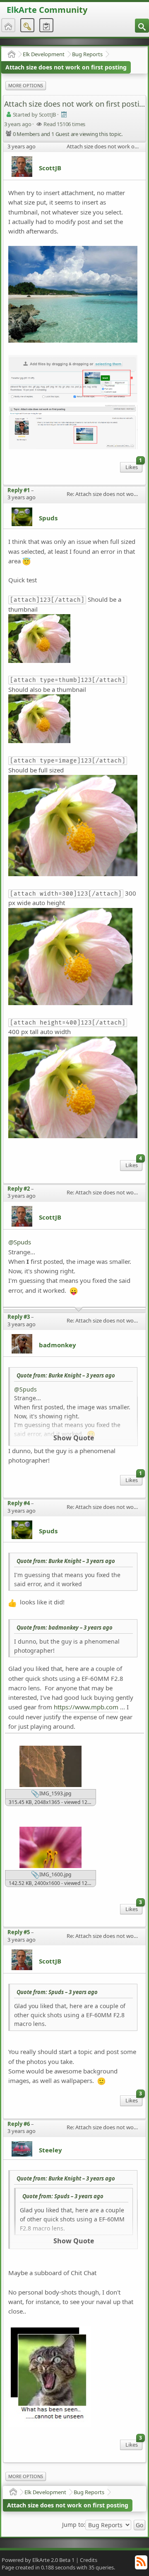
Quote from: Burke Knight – (66, 1375)
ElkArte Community (47, 10)
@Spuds (20, 1242)
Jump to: (74, 2525)
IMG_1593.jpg (55, 1793)
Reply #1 (19, 490)
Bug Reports (87, 54)
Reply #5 (19, 1932)
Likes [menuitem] (134, 466)
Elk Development (44, 54)
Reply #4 (19, 1503)
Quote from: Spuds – (57, 1992)
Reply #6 (19, 2124)
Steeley (50, 2150)
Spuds (48, 518)
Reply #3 (19, 1317)
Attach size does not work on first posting (66, 67)
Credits (89, 2560)
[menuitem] (142, 26)
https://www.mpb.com (86, 1707)
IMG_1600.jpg (55, 1874)
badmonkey (58, 1345)
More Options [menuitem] (26, 85)
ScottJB (50, 168)
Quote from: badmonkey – (65, 1628)
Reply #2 (19, 1189)
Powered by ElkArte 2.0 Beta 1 (38, 2560)
